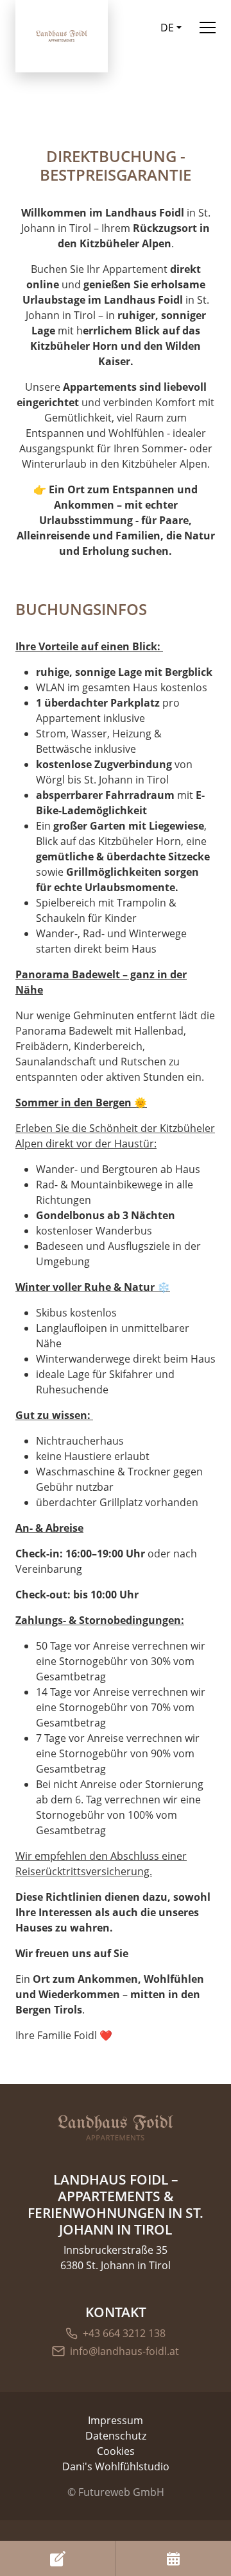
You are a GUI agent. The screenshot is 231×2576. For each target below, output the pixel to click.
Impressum (116, 2420)
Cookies (116, 2451)
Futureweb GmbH (121, 2492)
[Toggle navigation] (208, 27)
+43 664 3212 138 (124, 2333)
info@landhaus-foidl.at (124, 2351)
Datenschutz (116, 2436)
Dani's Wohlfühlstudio (116, 2466)
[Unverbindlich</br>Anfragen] (58, 2558)
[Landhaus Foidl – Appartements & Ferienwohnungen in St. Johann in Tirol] (116, 2128)
